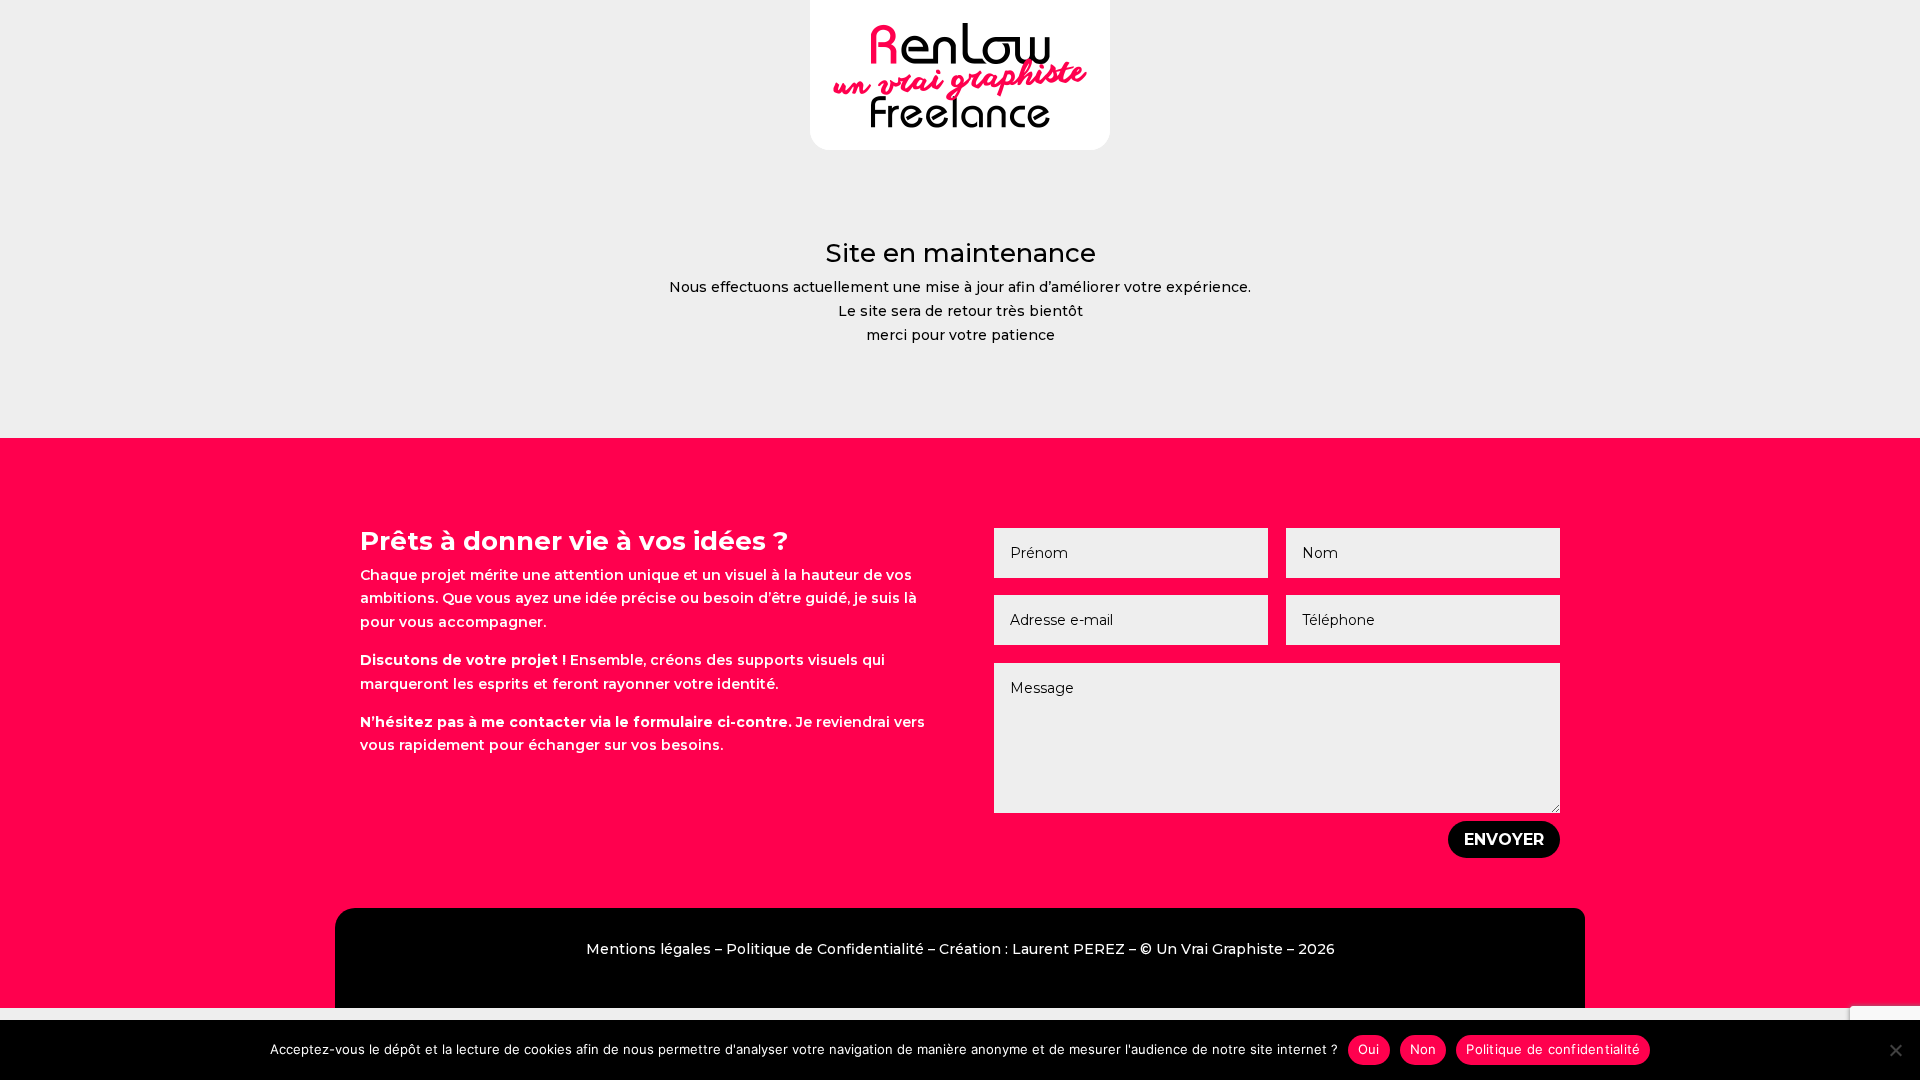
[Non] (1895, 1050)
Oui (1369, 1049)
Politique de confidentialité (1553, 1049)
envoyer (1504, 839)
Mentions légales (648, 949)
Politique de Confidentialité (825, 949)
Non (1423, 1049)
